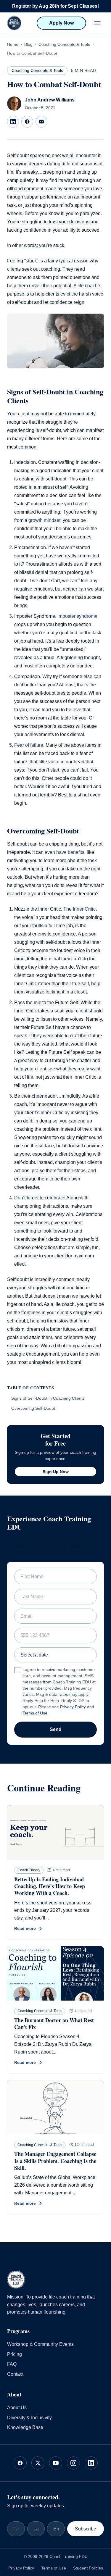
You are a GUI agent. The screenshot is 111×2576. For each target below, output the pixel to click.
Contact (15, 2374)
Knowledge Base (25, 2427)
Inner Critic (84, 909)
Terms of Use (35, 1713)
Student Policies (88, 2568)
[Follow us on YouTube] (56, 2463)
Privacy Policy (73, 1707)
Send (56, 1729)
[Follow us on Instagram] (73, 2463)
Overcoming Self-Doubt (33, 1408)
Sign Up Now (56, 1472)
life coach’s (89, 286)
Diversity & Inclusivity (29, 2417)
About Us (17, 2408)
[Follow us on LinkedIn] (91, 2463)
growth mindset (44, 520)
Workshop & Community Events (40, 2344)
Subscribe (86, 2529)
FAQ (12, 2364)
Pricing (15, 2354)
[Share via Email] (41, 122)
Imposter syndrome (77, 616)
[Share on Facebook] (27, 122)
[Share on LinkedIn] (13, 122)
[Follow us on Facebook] (20, 2463)
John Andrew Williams (50, 100)
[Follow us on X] (38, 2463)
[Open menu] (97, 23)
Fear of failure (29, 745)
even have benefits (65, 852)
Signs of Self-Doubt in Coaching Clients (48, 1398)
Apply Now (61, 23)
